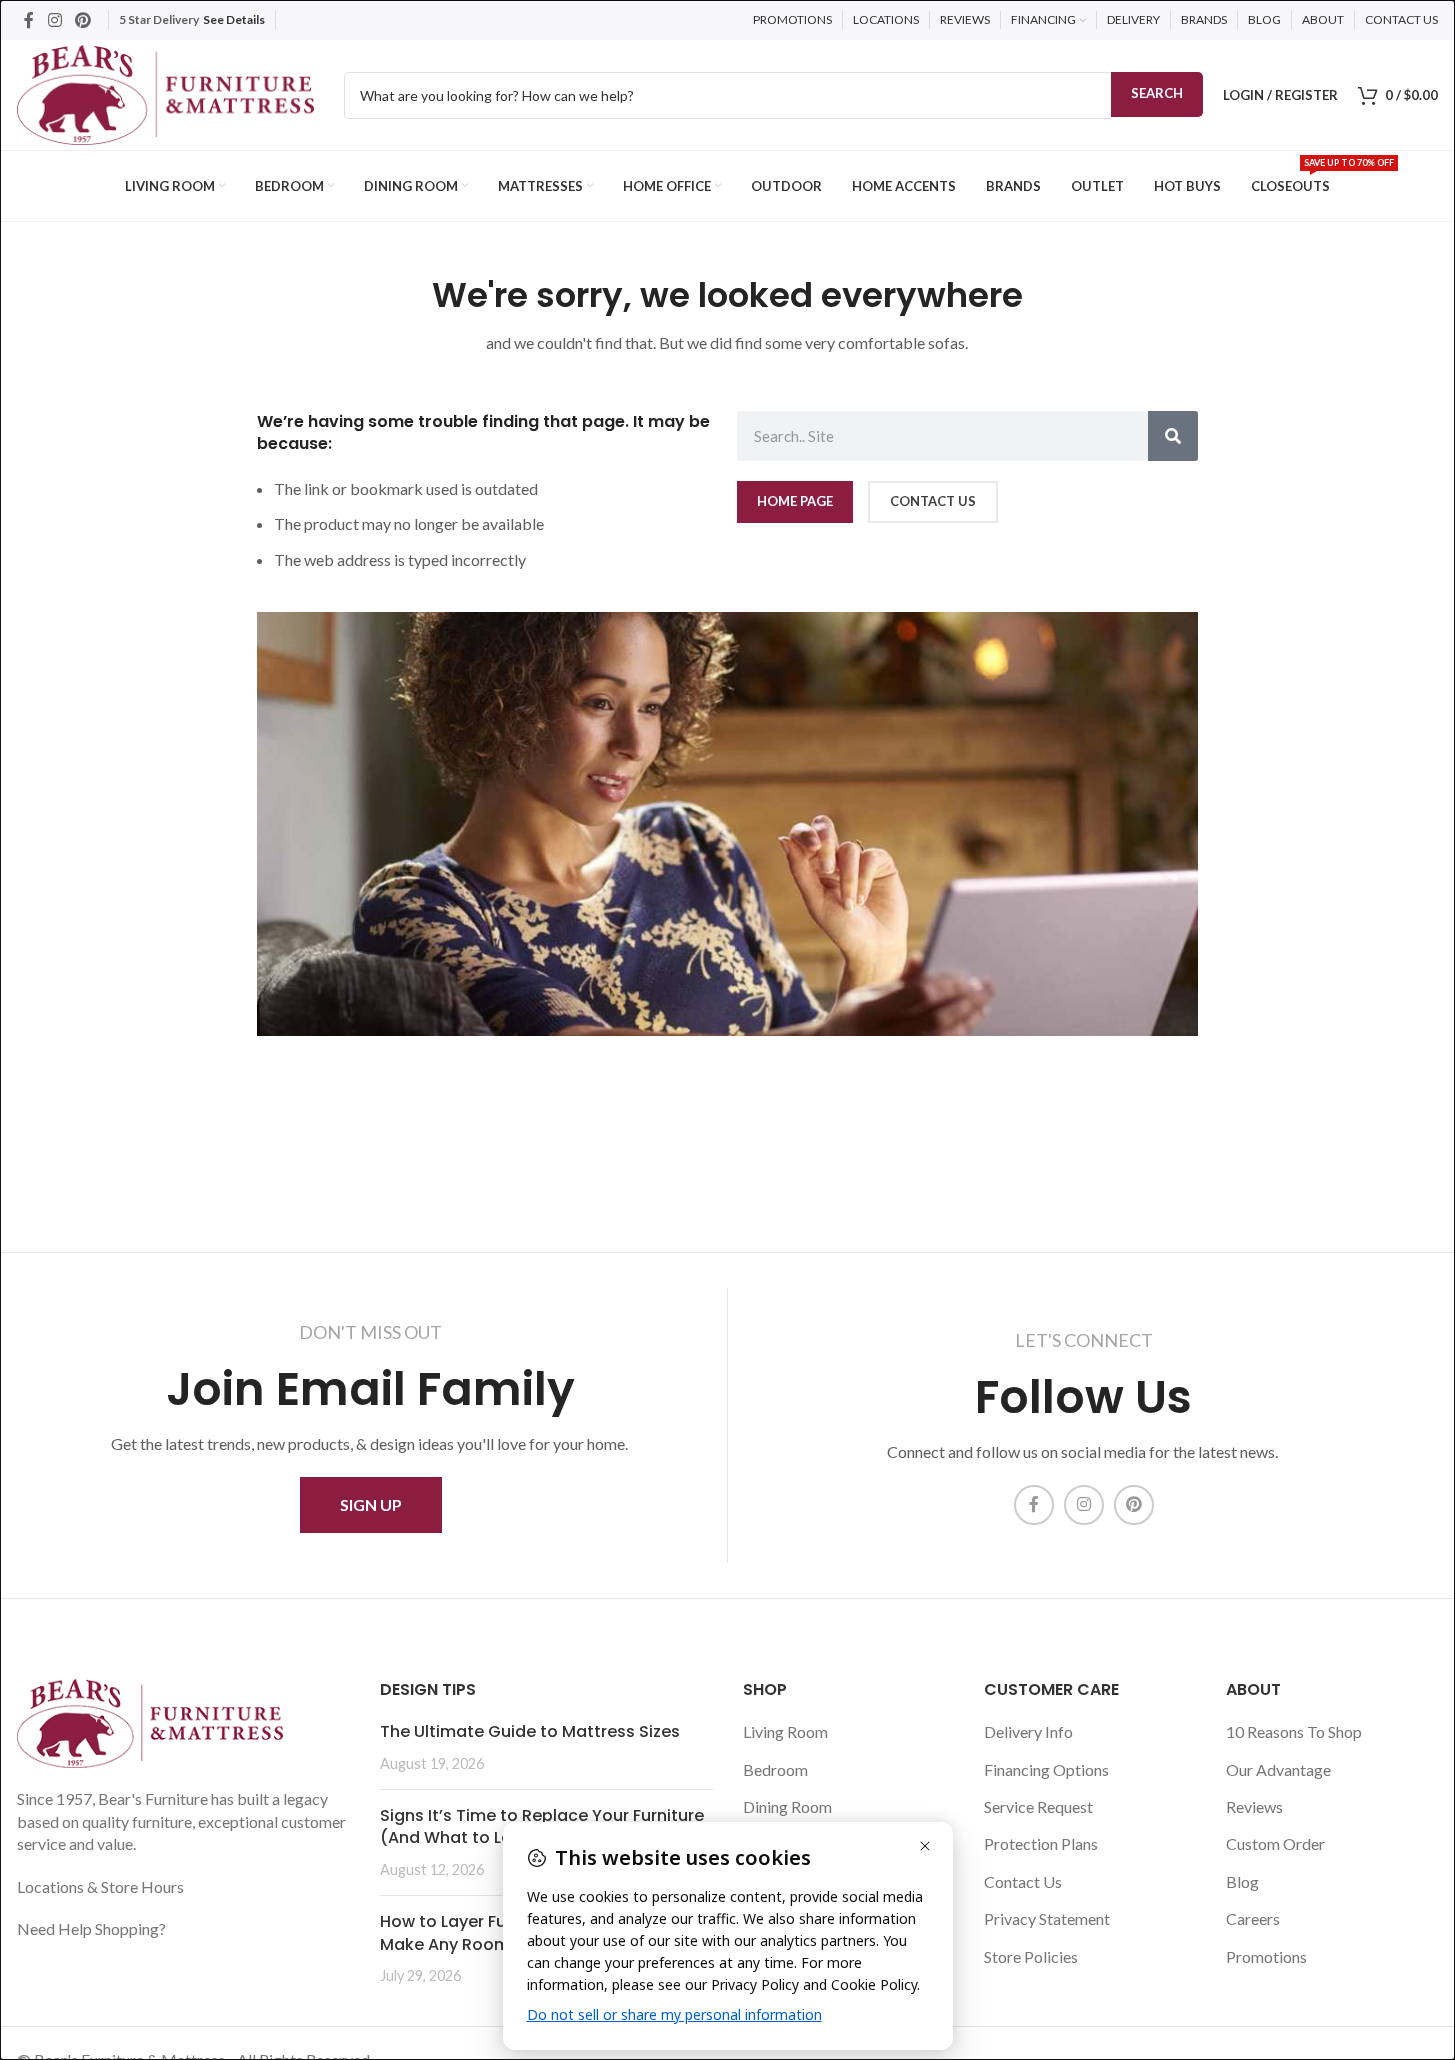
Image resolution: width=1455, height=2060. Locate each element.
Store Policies (1031, 1956)
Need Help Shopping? (91, 1928)
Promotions (1266, 1956)
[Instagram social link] (54, 20)
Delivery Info (1028, 1731)
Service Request (1038, 1806)
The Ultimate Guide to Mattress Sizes (530, 1731)
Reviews (1254, 1806)
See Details (234, 19)
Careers (1253, 1918)
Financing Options (1046, 1769)
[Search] (1173, 436)
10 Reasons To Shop (1294, 1731)
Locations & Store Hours (100, 1886)
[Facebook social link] (29, 20)
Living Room (785, 1731)
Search (1157, 93)
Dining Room (787, 1806)
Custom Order (1275, 1843)
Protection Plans (1041, 1843)
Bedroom (775, 1769)
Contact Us (1023, 1881)
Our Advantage (1278, 1769)
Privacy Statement (1047, 1918)
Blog (1242, 1881)
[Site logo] (165, 92)
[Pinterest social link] (82, 20)
